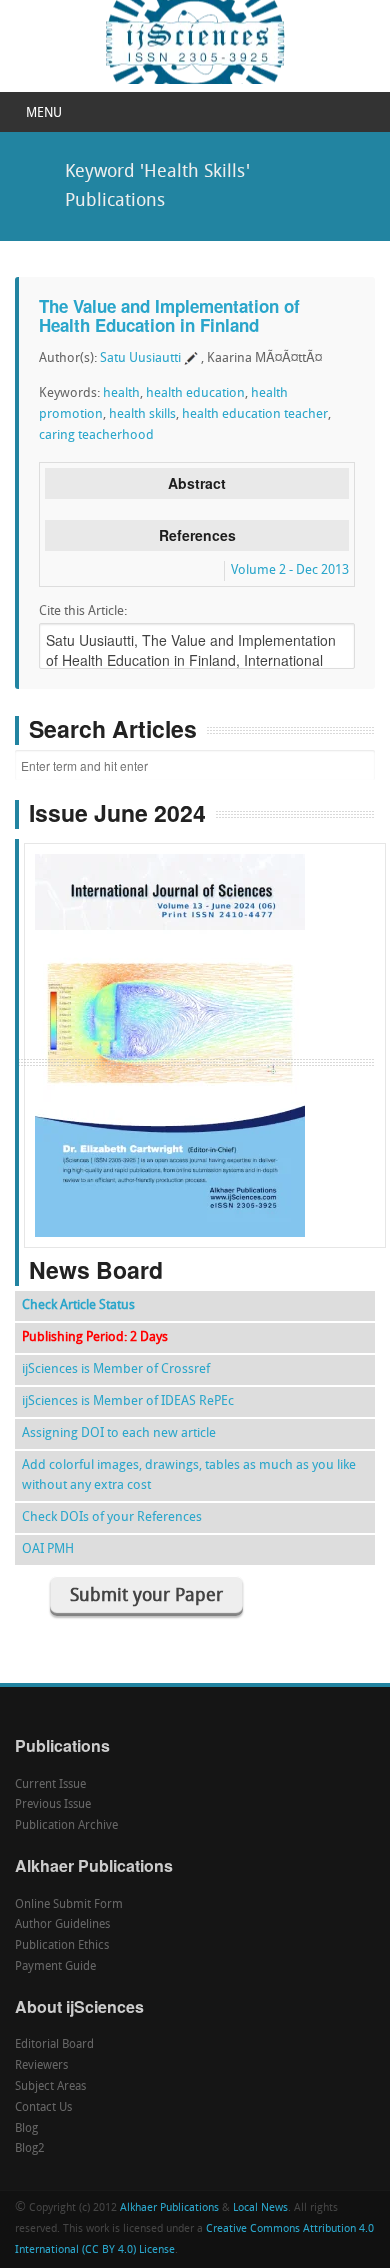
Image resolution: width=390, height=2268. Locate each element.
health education (195, 393)
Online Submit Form (69, 1905)
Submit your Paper (146, 1596)
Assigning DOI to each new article (119, 1433)
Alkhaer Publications (169, 2208)
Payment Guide (55, 1967)
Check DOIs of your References (112, 1517)
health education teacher (255, 414)
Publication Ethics (62, 1946)
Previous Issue (53, 1805)
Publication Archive (66, 1826)
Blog (26, 2129)
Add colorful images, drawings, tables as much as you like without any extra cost (189, 1475)
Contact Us (43, 2108)
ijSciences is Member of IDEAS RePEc (128, 1401)
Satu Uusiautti (140, 358)
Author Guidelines (62, 1925)
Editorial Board (54, 2045)
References (197, 535)
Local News (260, 2208)
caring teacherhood (96, 435)
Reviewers (41, 2066)
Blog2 (30, 2149)
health (121, 393)
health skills (142, 414)
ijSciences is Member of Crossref (116, 1369)
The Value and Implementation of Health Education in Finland (169, 315)
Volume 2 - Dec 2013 (290, 570)
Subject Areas (50, 2087)
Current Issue (50, 1785)
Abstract (197, 483)
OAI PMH (48, 1549)
